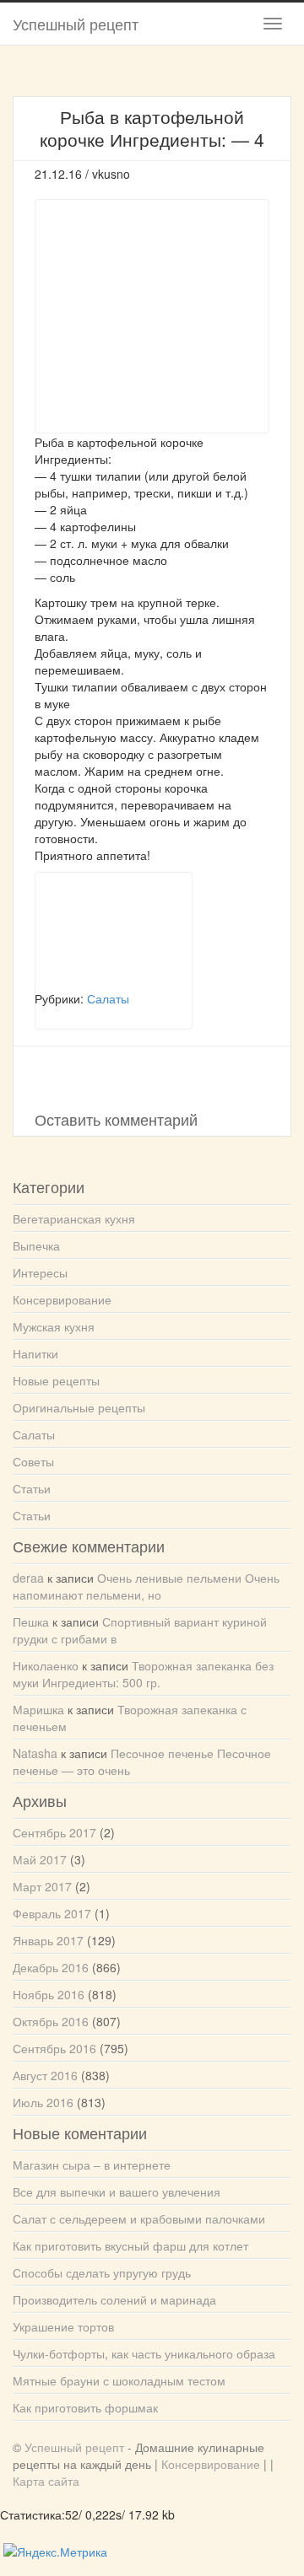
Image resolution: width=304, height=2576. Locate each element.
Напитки (35, 1353)
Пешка (31, 1621)
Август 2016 (45, 2075)
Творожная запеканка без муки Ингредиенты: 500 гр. (143, 1674)
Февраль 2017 (52, 1913)
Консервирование (62, 1299)
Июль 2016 (43, 2102)
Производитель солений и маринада (114, 2299)
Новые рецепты (56, 1380)
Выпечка (36, 1245)
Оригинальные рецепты (79, 1407)
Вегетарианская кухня (74, 1218)
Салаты (34, 1434)
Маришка (38, 1709)
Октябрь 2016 (51, 2021)
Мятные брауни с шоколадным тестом (119, 2380)
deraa (28, 1578)
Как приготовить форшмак (85, 2407)
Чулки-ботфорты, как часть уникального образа (144, 2353)
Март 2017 (42, 1886)
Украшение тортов (63, 2326)
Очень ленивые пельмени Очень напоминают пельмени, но (146, 1586)
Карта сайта (46, 2481)
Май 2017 (40, 1859)
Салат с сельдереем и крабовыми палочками (139, 2218)
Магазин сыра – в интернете (92, 2165)
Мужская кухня (54, 1326)
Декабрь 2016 (51, 1967)
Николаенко (46, 1665)
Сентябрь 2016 (54, 2048)
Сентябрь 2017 (54, 1832)
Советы (33, 1461)
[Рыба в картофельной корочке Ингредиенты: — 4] (114, 931)
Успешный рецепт (76, 24)
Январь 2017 (48, 1940)
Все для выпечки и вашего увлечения (117, 2191)
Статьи (32, 1488)
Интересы (40, 1272)
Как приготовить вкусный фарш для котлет (130, 2245)
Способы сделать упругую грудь (102, 2272)
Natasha (35, 1753)
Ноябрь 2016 (49, 1994)
